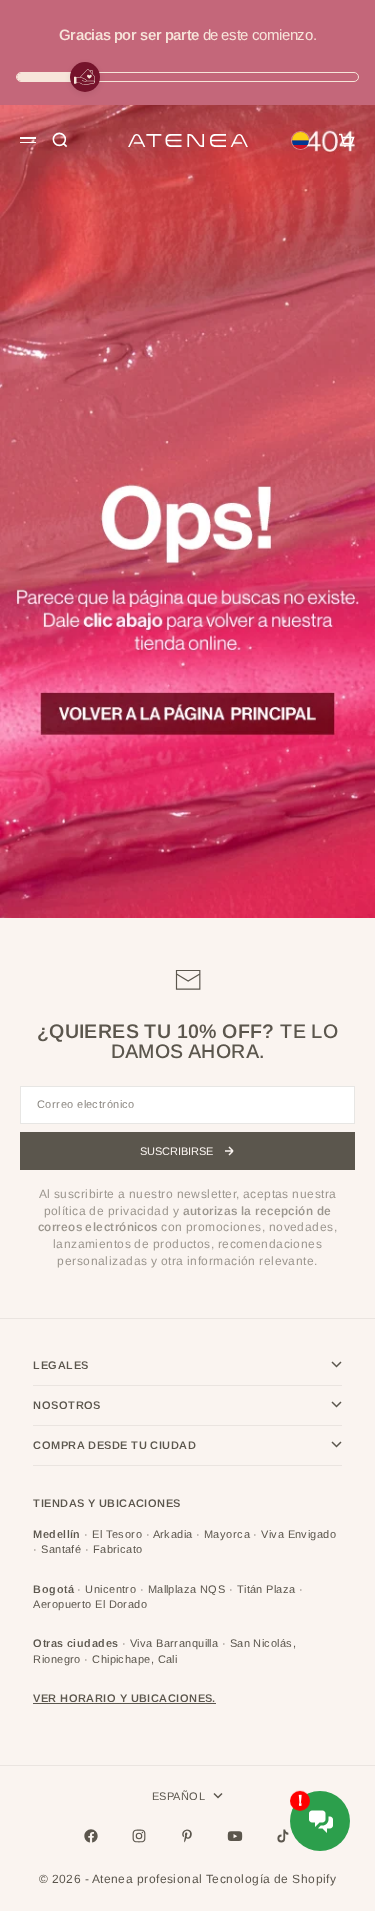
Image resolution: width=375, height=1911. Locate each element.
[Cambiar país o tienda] (300, 140)
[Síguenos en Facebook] (91, 1836)
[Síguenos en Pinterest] (187, 1836)
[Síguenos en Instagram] (139, 1836)
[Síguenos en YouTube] (235, 1836)
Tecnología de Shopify (271, 1879)
